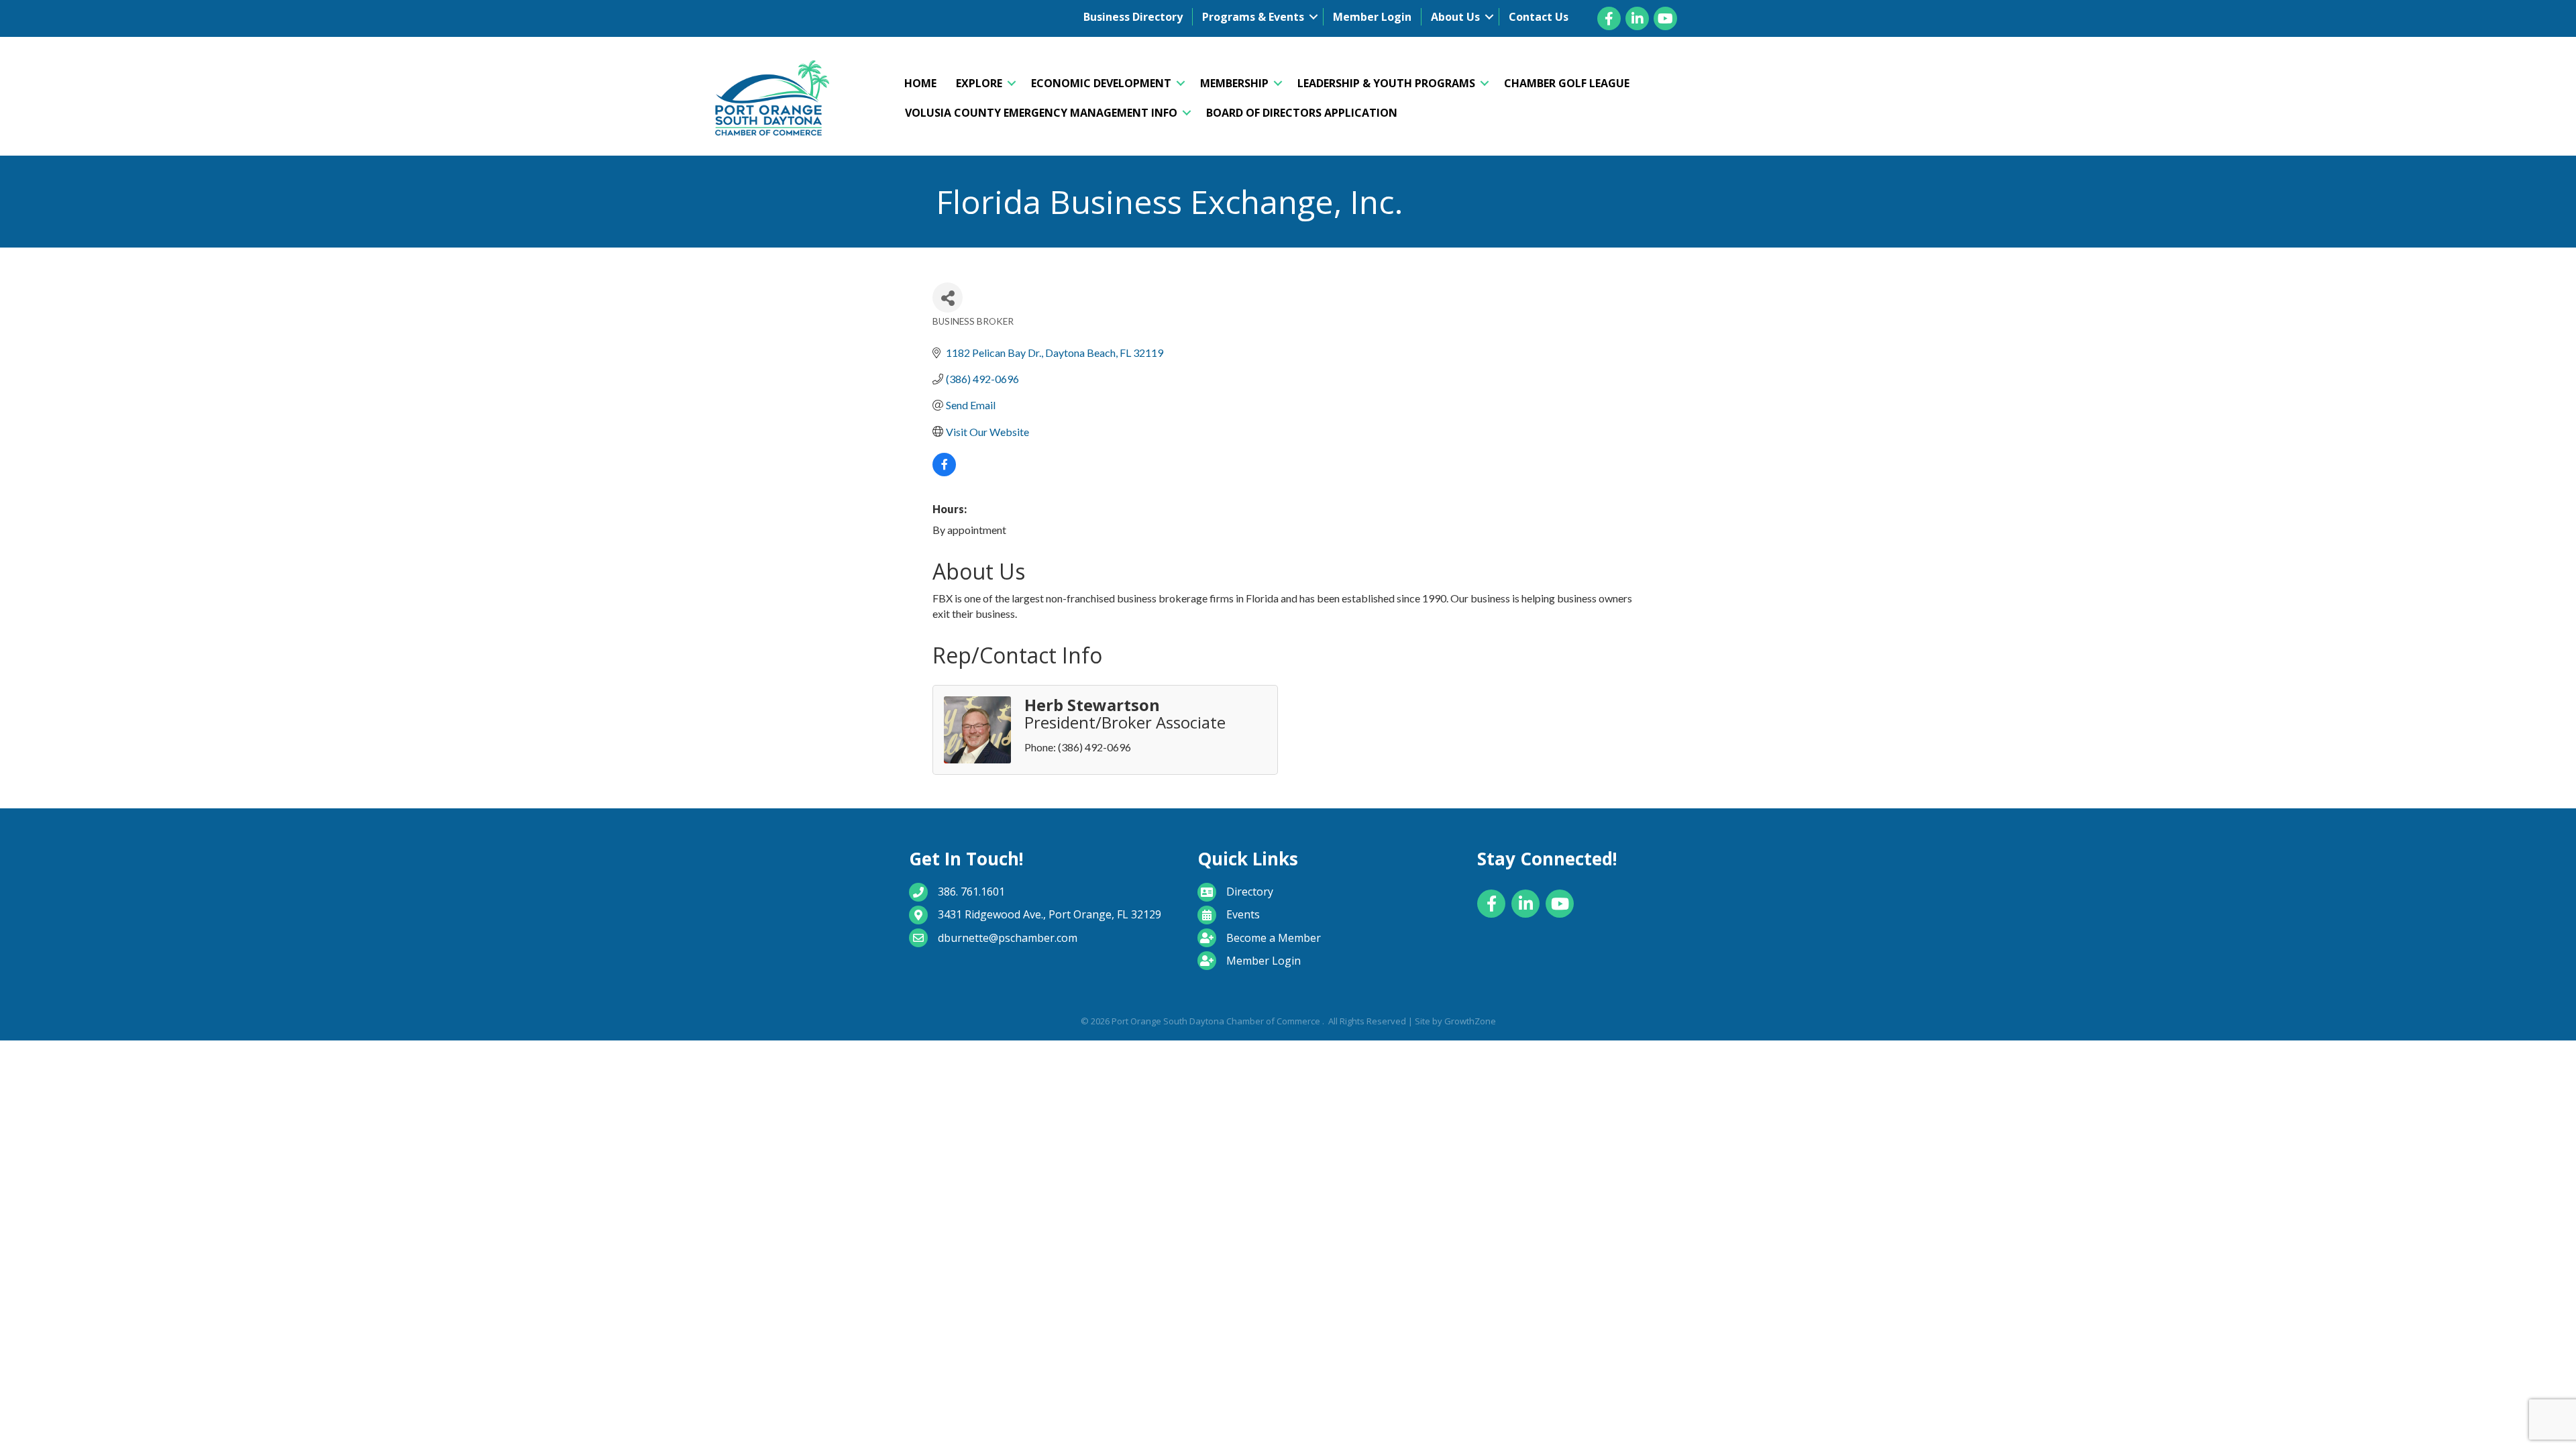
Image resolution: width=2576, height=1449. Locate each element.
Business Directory (1133, 17)
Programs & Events (1253, 17)
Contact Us (1539, 17)
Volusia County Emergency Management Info (1041, 113)
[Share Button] (948, 298)
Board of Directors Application (1302, 113)
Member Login (1372, 17)
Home (920, 83)
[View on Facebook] (944, 472)
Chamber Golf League (1567, 83)
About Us (1455, 17)
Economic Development (1101, 83)
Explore (979, 83)
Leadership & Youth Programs (1386, 83)
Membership (1234, 83)
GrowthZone (1470, 1021)
